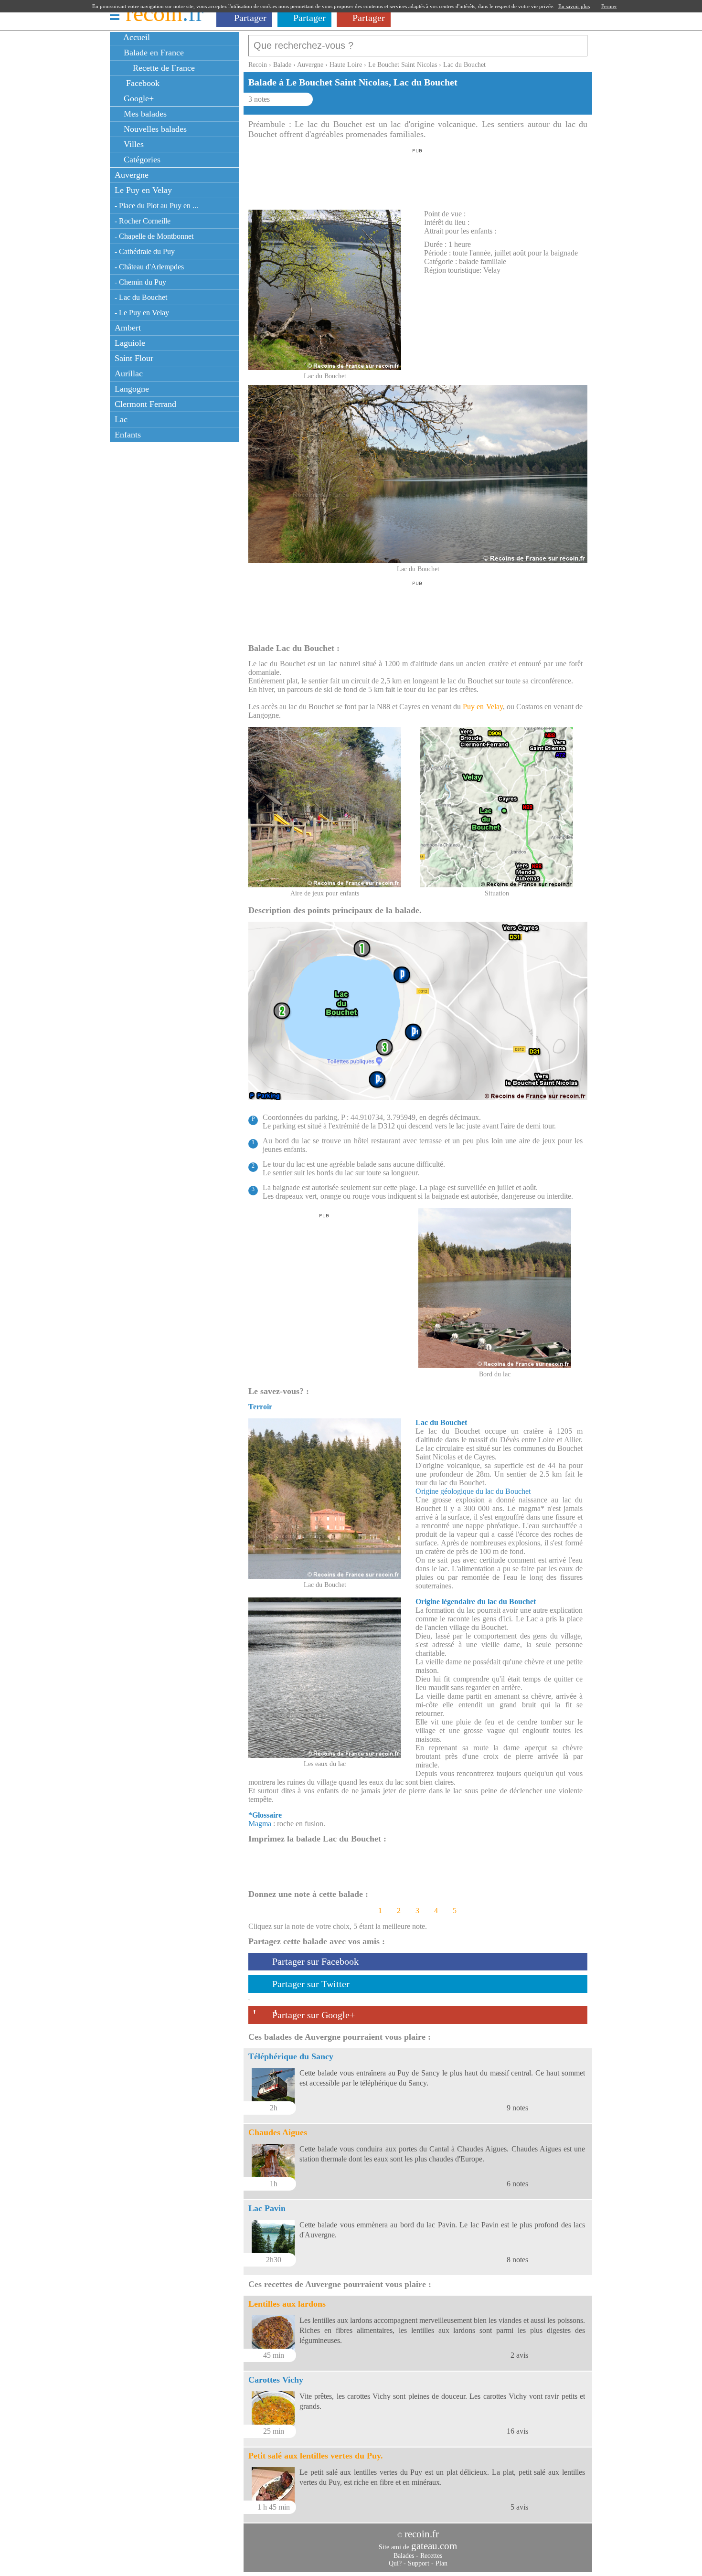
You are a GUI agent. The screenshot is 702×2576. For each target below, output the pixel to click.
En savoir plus (574, 6)
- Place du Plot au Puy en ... (156, 206)
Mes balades (144, 114)
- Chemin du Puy (140, 282)
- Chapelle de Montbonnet (154, 236)
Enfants (128, 435)
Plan (441, 2563)
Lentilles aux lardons (287, 2304)
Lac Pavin (267, 2208)
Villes (133, 144)
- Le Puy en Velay (142, 313)
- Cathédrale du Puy (145, 251)
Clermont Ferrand (145, 404)
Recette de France (163, 68)
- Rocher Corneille (143, 221)
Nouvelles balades (154, 129)
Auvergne (132, 175)
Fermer (609, 6)
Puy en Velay (483, 707)
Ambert (128, 328)
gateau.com (434, 2546)
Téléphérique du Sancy (291, 2056)
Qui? (395, 2563)
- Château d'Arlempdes (149, 267)
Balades (404, 2556)
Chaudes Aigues (278, 2132)
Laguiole (130, 343)
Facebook (140, 83)
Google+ (138, 98)
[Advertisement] (417, 176)
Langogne (132, 389)
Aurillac (129, 373)
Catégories (141, 160)
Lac (121, 419)
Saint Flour (134, 358)
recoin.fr (422, 2534)
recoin (165, 13)
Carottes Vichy (276, 2380)
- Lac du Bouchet (141, 297)
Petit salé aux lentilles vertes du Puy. (316, 2456)
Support (419, 2563)
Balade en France (153, 53)
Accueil (136, 37)
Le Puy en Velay (143, 190)
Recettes (431, 2556)
